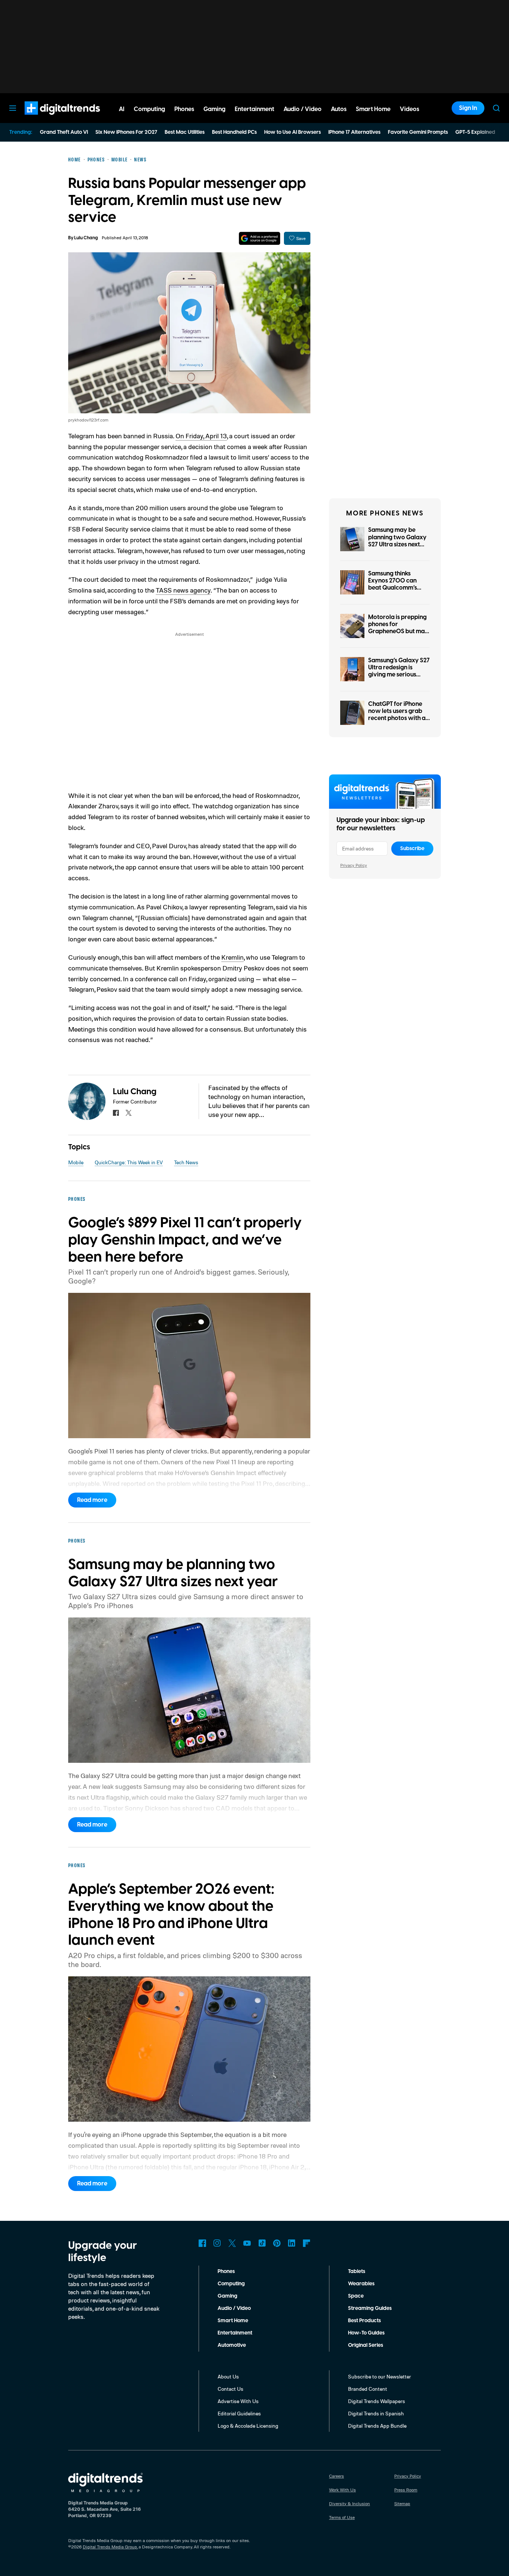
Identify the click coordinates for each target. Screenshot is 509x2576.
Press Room (406, 2490)
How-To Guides (366, 2333)
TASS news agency (183, 590)
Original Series (366, 2345)
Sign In (468, 108)
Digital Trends (49, 119)
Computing (231, 2284)
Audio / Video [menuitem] (303, 109)
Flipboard (307, 2243)
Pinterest (277, 2243)
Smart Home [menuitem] (373, 109)
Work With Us (342, 2490)
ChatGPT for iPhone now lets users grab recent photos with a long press (397, 715)
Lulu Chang (86, 238)
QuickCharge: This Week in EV (129, 1162)
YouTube (247, 2243)
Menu (13, 108)
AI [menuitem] (122, 109)
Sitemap (402, 2504)
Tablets (357, 2272)
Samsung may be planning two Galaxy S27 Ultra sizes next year (397, 541)
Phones (226, 2272)
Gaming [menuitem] (214, 109)
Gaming (227, 2296)
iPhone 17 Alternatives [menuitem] (354, 132)
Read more (92, 1500)
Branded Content (368, 2389)
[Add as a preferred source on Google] (260, 238)
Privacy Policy (354, 865)
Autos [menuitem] (339, 109)
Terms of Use (342, 2517)
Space (356, 2296)
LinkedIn (292, 2243)
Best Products (364, 2321)
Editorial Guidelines (239, 2413)
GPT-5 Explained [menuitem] (475, 132)
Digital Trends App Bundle (377, 2426)
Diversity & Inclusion (350, 2504)
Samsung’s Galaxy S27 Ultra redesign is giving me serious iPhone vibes (399, 671)
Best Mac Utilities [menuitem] (185, 132)
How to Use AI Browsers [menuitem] (293, 132)
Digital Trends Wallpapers (377, 2401)
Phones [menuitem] (184, 109)
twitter (129, 1113)
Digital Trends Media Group (110, 2547)
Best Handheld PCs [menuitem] (234, 132)
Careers (336, 2476)
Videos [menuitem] (410, 109)
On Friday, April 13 (201, 436)
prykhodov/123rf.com (88, 420)
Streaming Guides (370, 2308)
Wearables (361, 2284)
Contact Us (230, 2389)
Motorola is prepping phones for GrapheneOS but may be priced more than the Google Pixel (398, 632)
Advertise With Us (238, 2401)
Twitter (232, 2243)
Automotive (232, 2345)
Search (496, 108)
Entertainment (235, 2333)
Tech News (186, 1162)
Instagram (217, 2243)
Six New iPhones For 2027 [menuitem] (126, 132)
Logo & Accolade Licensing (248, 2426)
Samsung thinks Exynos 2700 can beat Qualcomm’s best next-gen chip (393, 584)
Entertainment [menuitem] (255, 109)
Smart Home (233, 2321)
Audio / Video (234, 2308)
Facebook (202, 2243)
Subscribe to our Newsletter (380, 2376)
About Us (228, 2376)
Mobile (76, 1162)
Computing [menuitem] (149, 109)
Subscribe (412, 849)
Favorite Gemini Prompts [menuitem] (418, 132)
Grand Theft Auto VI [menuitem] (64, 132)
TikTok (262, 2243)
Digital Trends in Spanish (376, 2413)
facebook (116, 1113)
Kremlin (233, 957)
